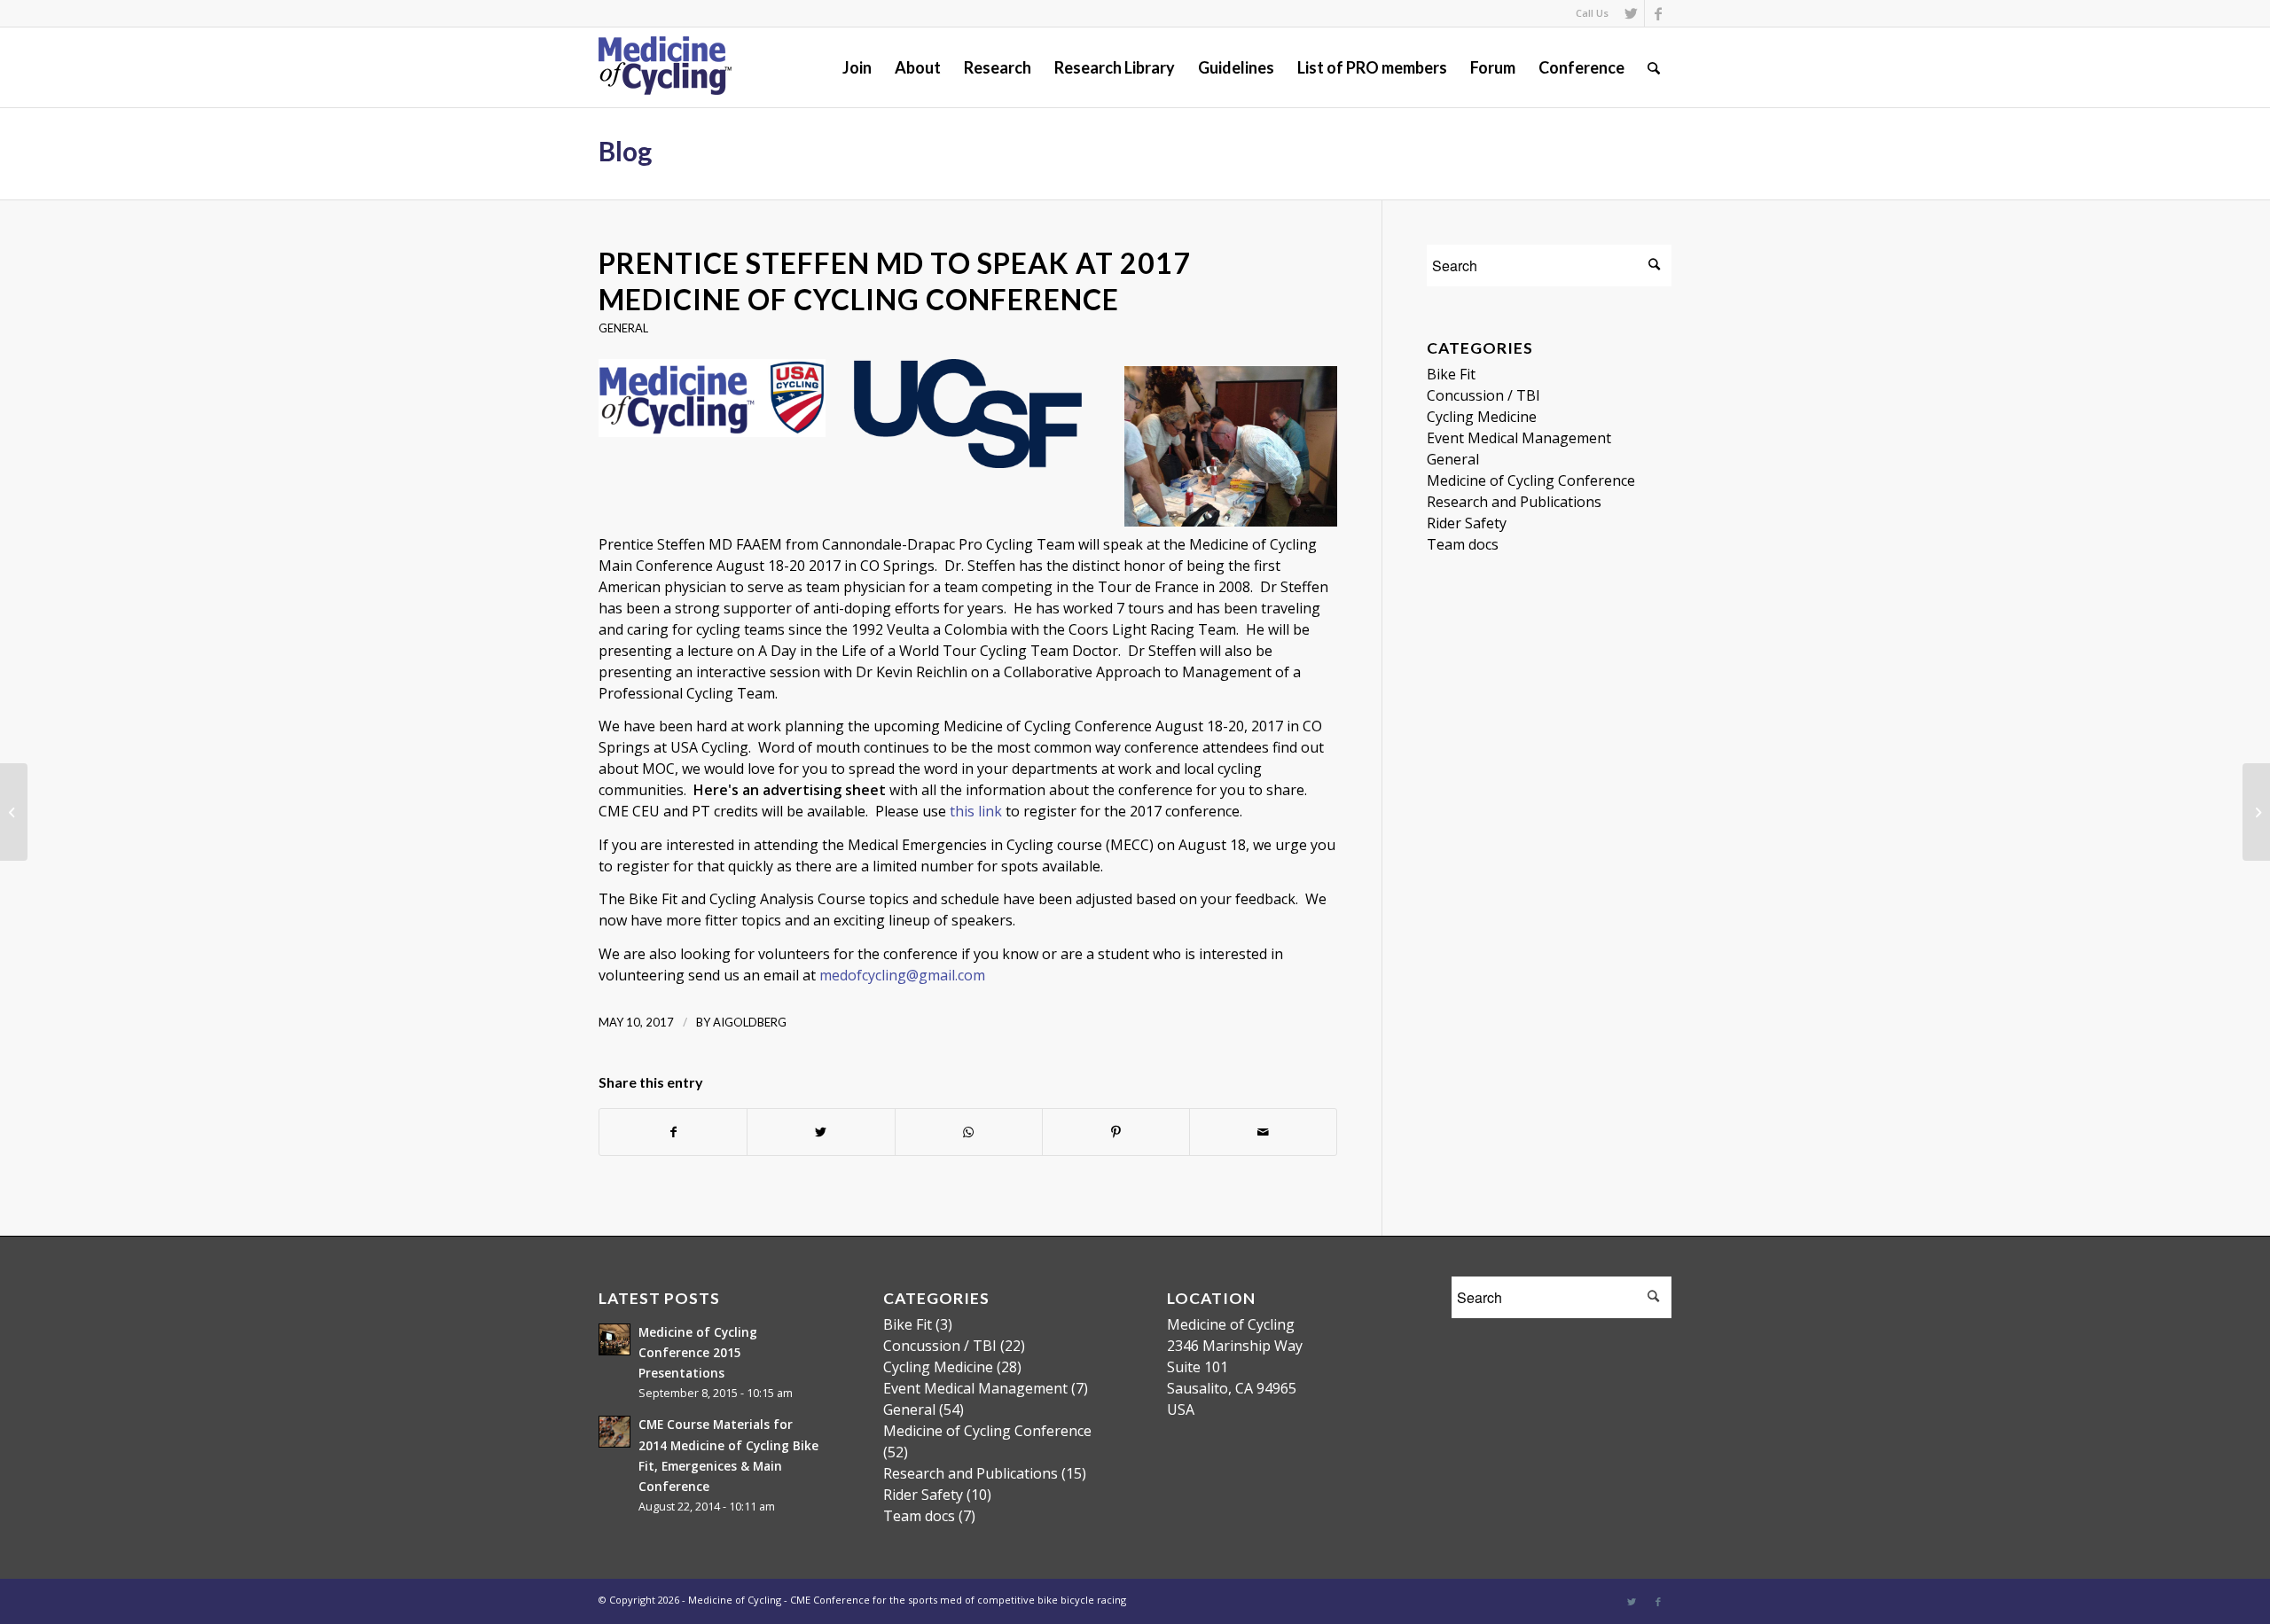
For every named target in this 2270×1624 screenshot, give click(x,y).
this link (976, 811)
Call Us (1592, 13)
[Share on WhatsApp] (969, 1132)
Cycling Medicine (1482, 417)
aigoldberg (750, 1022)
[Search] (1654, 67)
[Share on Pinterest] (1116, 1132)
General (623, 328)
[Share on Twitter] (821, 1132)
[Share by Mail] (1263, 1132)
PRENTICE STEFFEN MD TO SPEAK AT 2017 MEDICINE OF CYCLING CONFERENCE (895, 281)
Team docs (1463, 544)
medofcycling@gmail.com (902, 975)
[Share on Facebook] (673, 1132)
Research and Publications (1514, 502)
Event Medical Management (1519, 438)
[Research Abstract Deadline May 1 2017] (14, 812)
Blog (625, 151)
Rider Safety (1467, 523)
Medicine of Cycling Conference (1531, 480)
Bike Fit (1451, 374)
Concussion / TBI (1483, 395)
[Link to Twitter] (1631, 13)
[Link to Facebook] (1658, 13)
